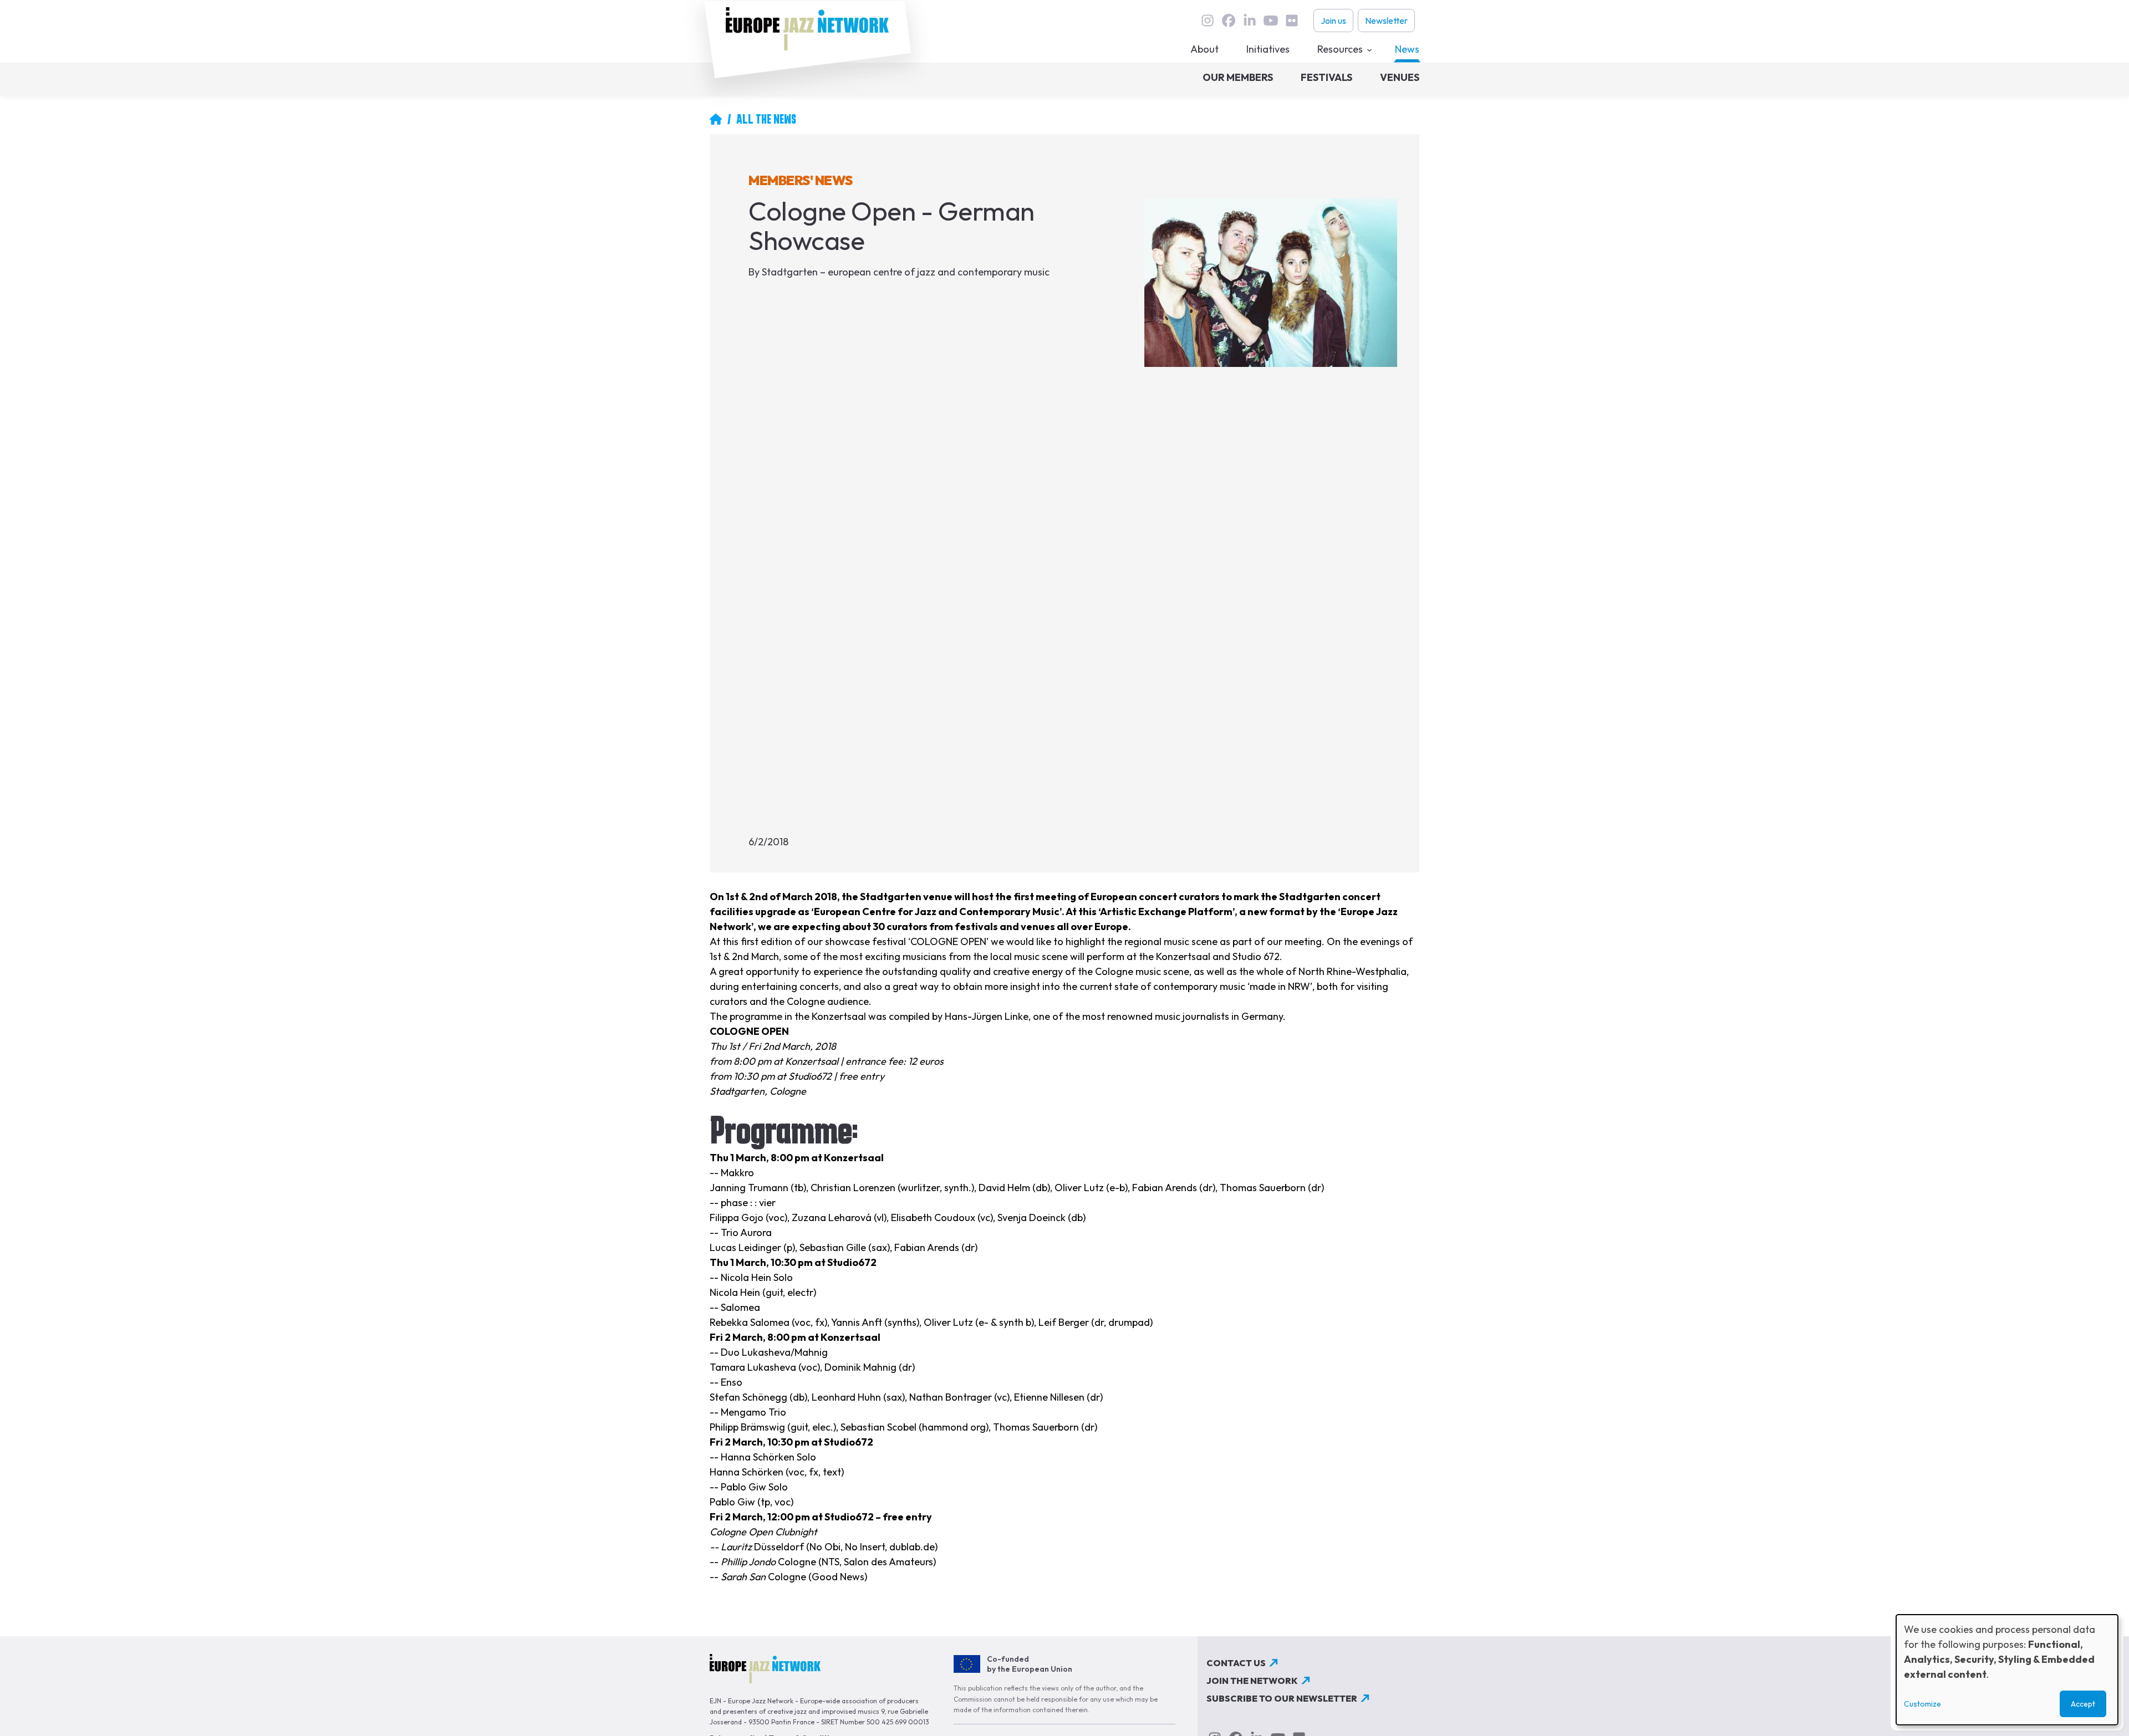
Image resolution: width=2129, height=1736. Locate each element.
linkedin (1250, 21)
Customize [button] (1922, 1704)
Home (716, 119)
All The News (766, 119)
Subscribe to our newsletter (1282, 1698)
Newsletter (1386, 21)
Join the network (1252, 1681)
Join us (1333, 21)
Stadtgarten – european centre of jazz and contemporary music (906, 272)
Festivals (1326, 77)
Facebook (1229, 21)
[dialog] (2007, 1670)
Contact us (1236, 1663)
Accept (2083, 1704)
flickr (1292, 21)
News (1407, 49)
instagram (1208, 21)
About (1204, 49)
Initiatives (1268, 49)
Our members (1238, 77)
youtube (1271, 21)
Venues (1400, 77)
